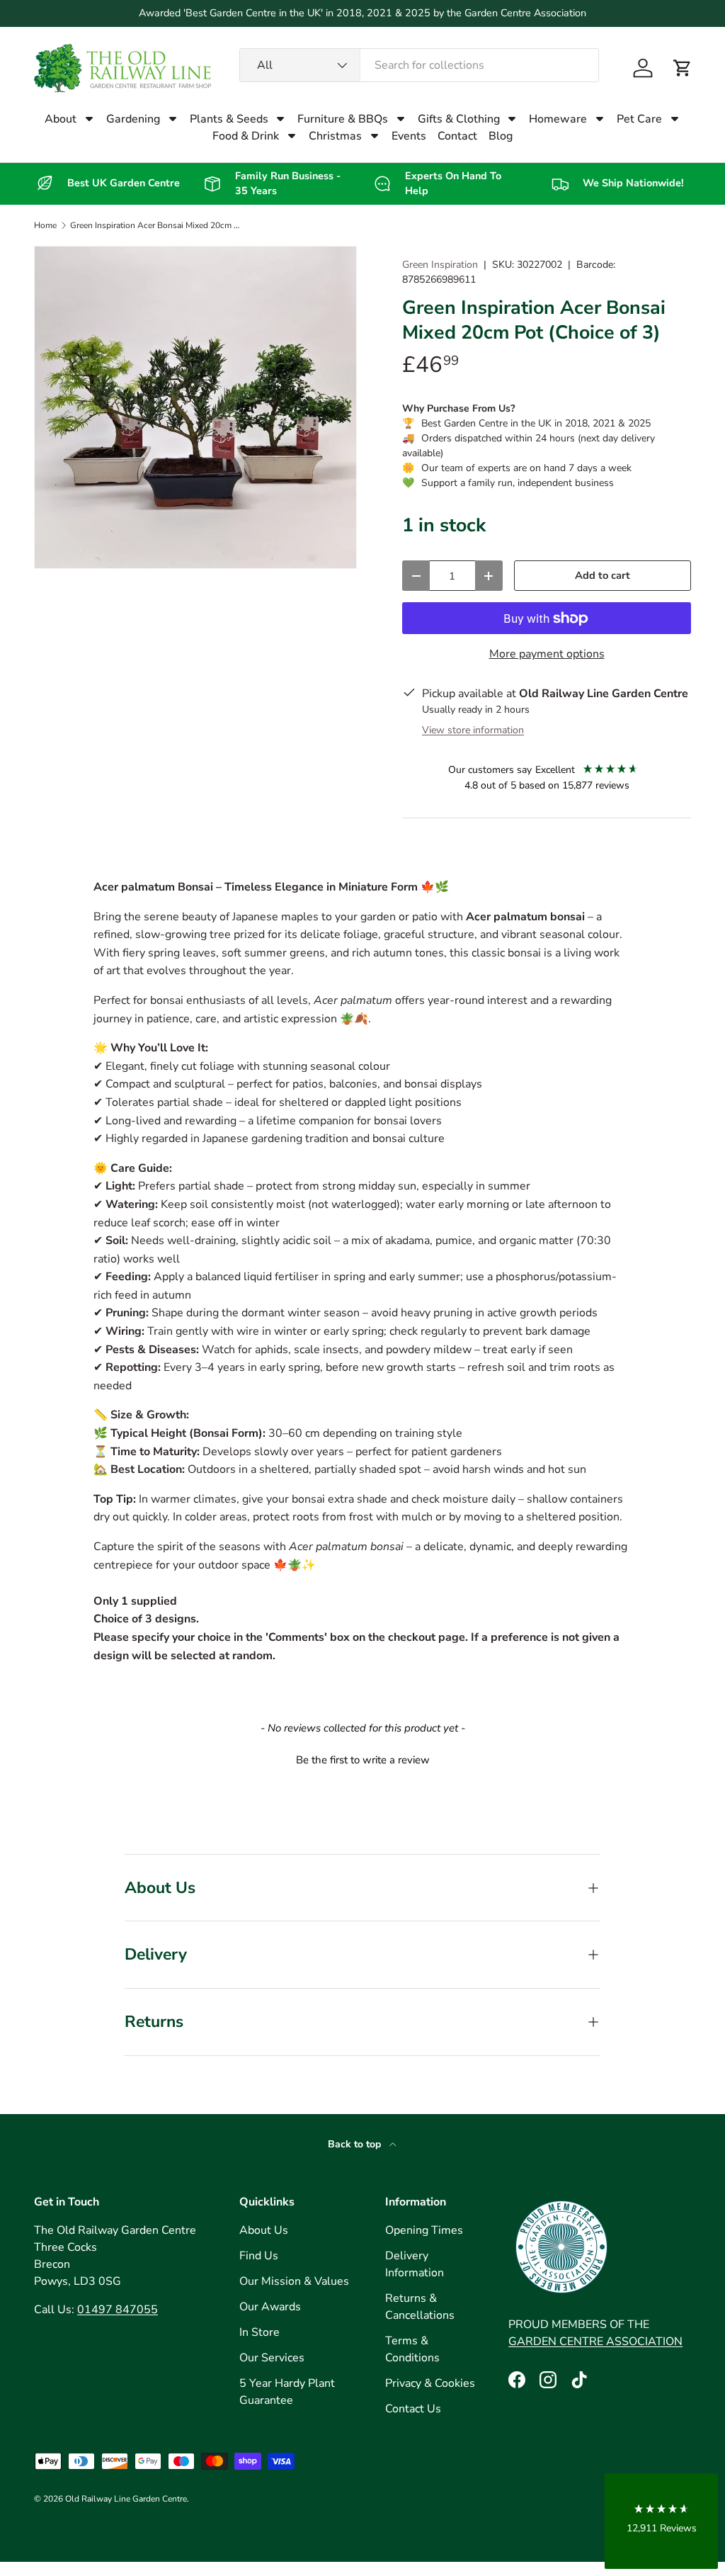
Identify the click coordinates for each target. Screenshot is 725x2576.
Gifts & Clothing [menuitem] (459, 119)
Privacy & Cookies (430, 2383)
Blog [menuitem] (501, 136)
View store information (473, 730)
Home (45, 225)
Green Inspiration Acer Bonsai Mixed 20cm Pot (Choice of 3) (155, 225)
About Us (264, 2230)
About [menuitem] (61, 119)
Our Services (272, 2358)
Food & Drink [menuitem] (246, 136)
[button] (683, 68)
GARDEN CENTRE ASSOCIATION (595, 2341)
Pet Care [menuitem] (639, 119)
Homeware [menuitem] (558, 119)
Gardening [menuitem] (133, 119)
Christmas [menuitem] (335, 136)
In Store (259, 2332)
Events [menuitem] (409, 136)
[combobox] (419, 65)
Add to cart (603, 575)
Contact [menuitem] (457, 136)
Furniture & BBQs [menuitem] (343, 119)
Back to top (356, 2144)
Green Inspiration (440, 265)
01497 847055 (118, 2310)
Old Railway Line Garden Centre (126, 2499)
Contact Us (413, 2409)
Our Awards (270, 2307)
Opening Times (424, 2230)
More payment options (547, 654)
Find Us (259, 2256)
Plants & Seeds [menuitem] (229, 119)
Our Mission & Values (294, 2281)
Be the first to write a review (363, 1760)
